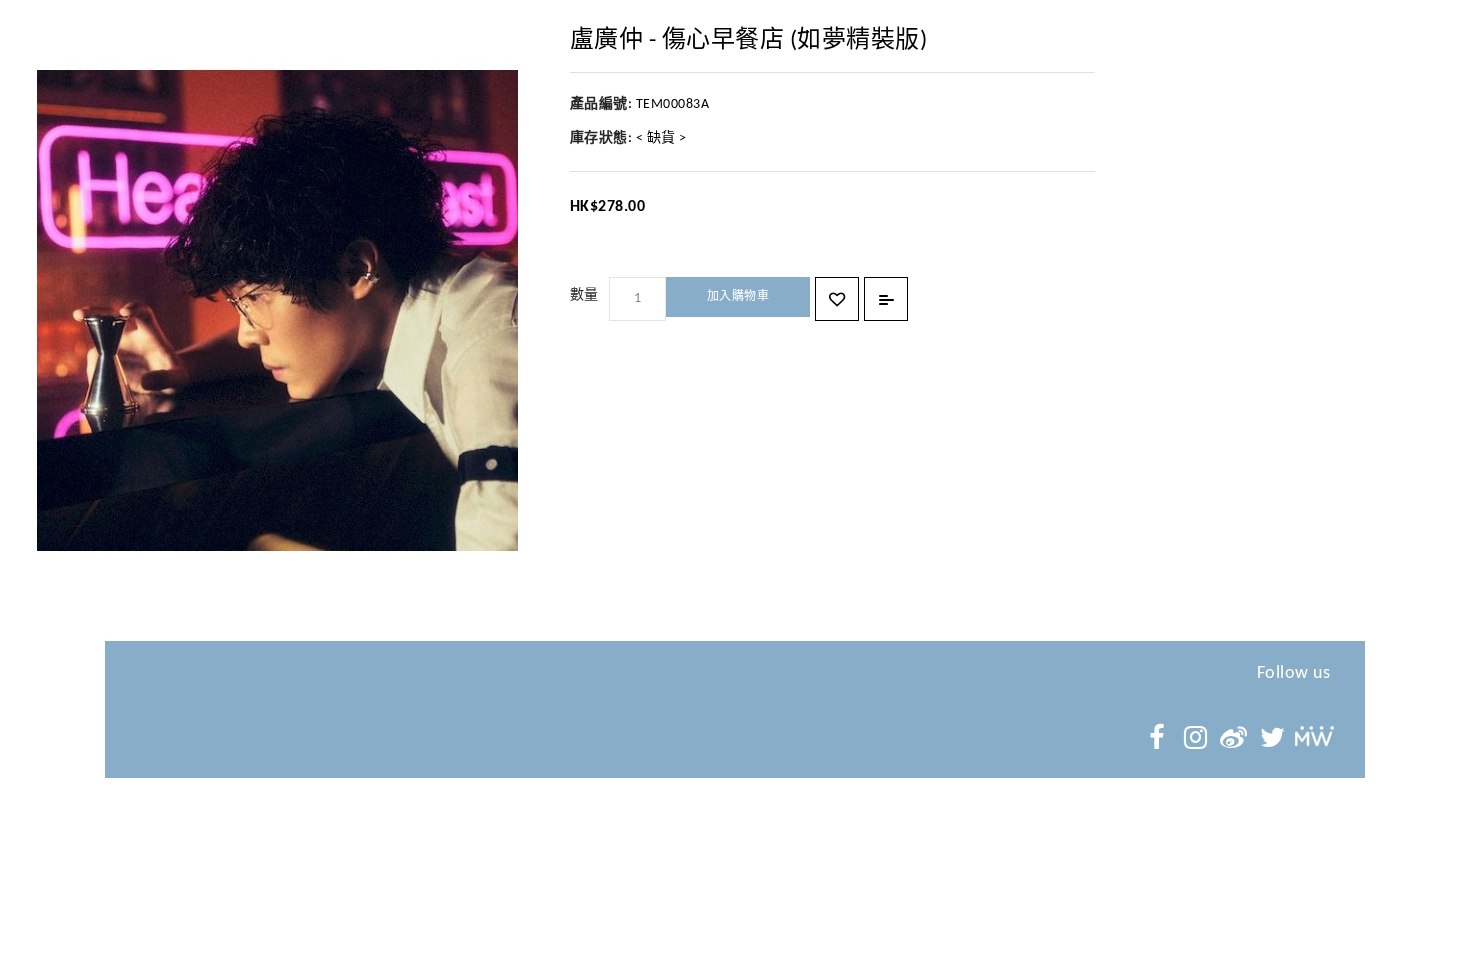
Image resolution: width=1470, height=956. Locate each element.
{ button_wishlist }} (837, 299)
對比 (886, 299)
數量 (584, 295)
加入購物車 (738, 297)
